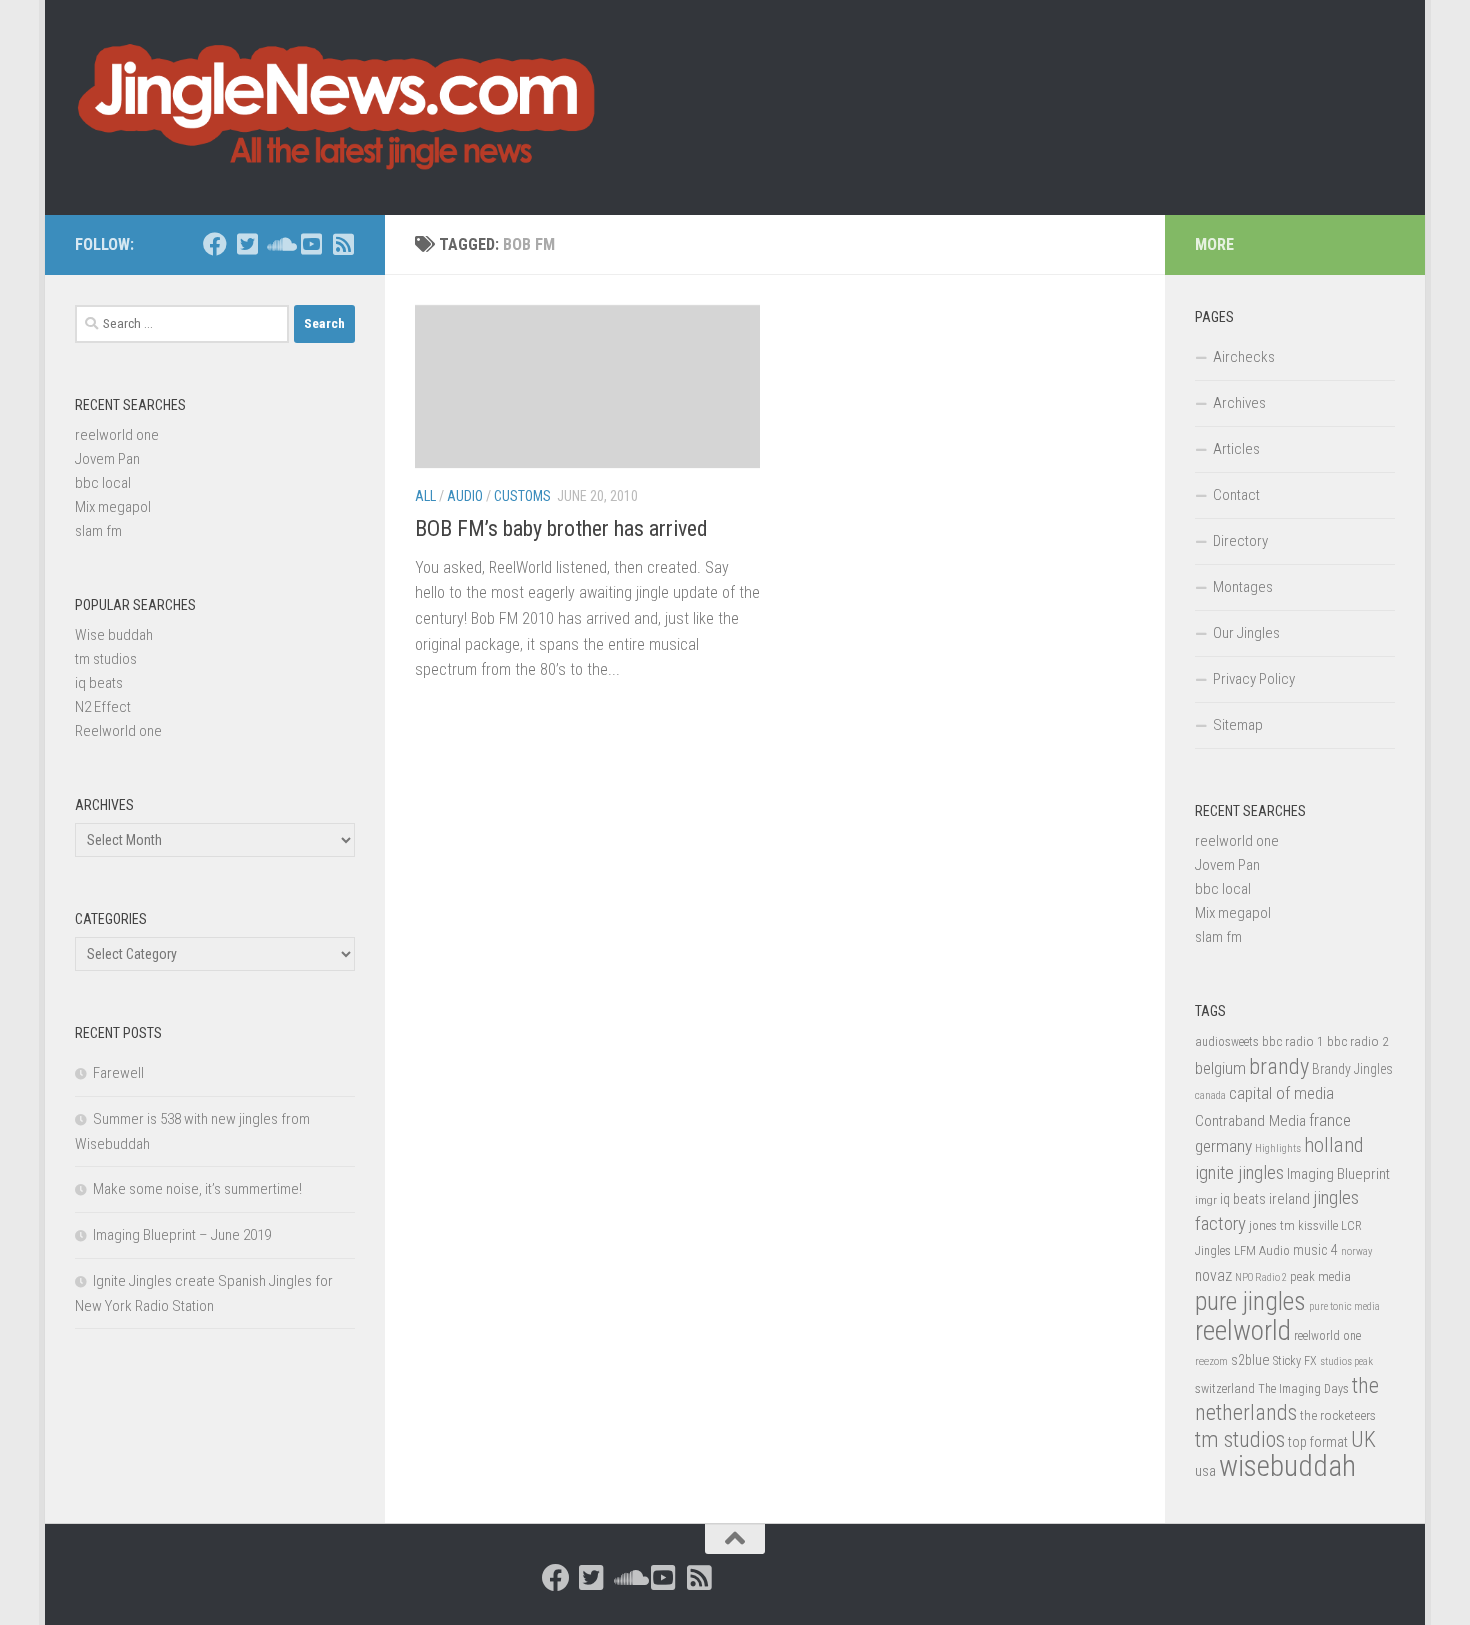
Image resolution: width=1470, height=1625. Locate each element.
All (425, 496)
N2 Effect (103, 707)
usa (1205, 1471)
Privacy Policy (1254, 679)
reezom (1211, 1361)
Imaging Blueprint (1338, 1174)
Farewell (118, 1073)
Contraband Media (1250, 1121)
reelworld (1243, 1330)
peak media (1320, 1276)
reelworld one (117, 435)
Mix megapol (113, 507)
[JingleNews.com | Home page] (337, 107)
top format (1318, 1442)
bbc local (103, 483)
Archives (1239, 403)
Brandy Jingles (1352, 1069)
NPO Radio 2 (1261, 1277)
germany (1223, 1146)
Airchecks (1244, 357)
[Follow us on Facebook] (215, 244)
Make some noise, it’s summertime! (197, 1189)
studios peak (1346, 1361)
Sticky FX (1295, 1361)
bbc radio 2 (1358, 1041)
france (1330, 1120)
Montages (1243, 587)
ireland (1289, 1199)
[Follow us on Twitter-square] (247, 244)
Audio (465, 496)
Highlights (1278, 1148)
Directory (1240, 541)
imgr (1206, 1200)
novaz (1213, 1275)
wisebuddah (1287, 1466)
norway (1356, 1251)
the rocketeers (1338, 1415)
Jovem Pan (107, 459)
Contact (1236, 495)
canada (1210, 1095)
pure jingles (1250, 1301)
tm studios (106, 659)
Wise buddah (114, 635)
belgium (1220, 1068)
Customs (522, 496)
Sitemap (1238, 725)
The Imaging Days (1303, 1389)
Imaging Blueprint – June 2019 (182, 1235)
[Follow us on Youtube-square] (311, 244)
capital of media (1281, 1093)
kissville (1318, 1226)
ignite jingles (1239, 1173)
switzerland (1225, 1388)
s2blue (1250, 1360)
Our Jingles (1246, 633)
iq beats (99, 683)
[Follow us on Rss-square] (343, 244)
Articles (1236, 449)
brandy (1279, 1066)
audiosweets (1227, 1042)
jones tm (1272, 1225)
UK (1363, 1439)
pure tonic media (1344, 1306)
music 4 (1315, 1250)
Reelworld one (118, 731)
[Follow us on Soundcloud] (279, 244)
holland (1333, 1145)
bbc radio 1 (1293, 1041)
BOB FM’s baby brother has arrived (561, 528)
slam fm (98, 531)
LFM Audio (1262, 1250)
